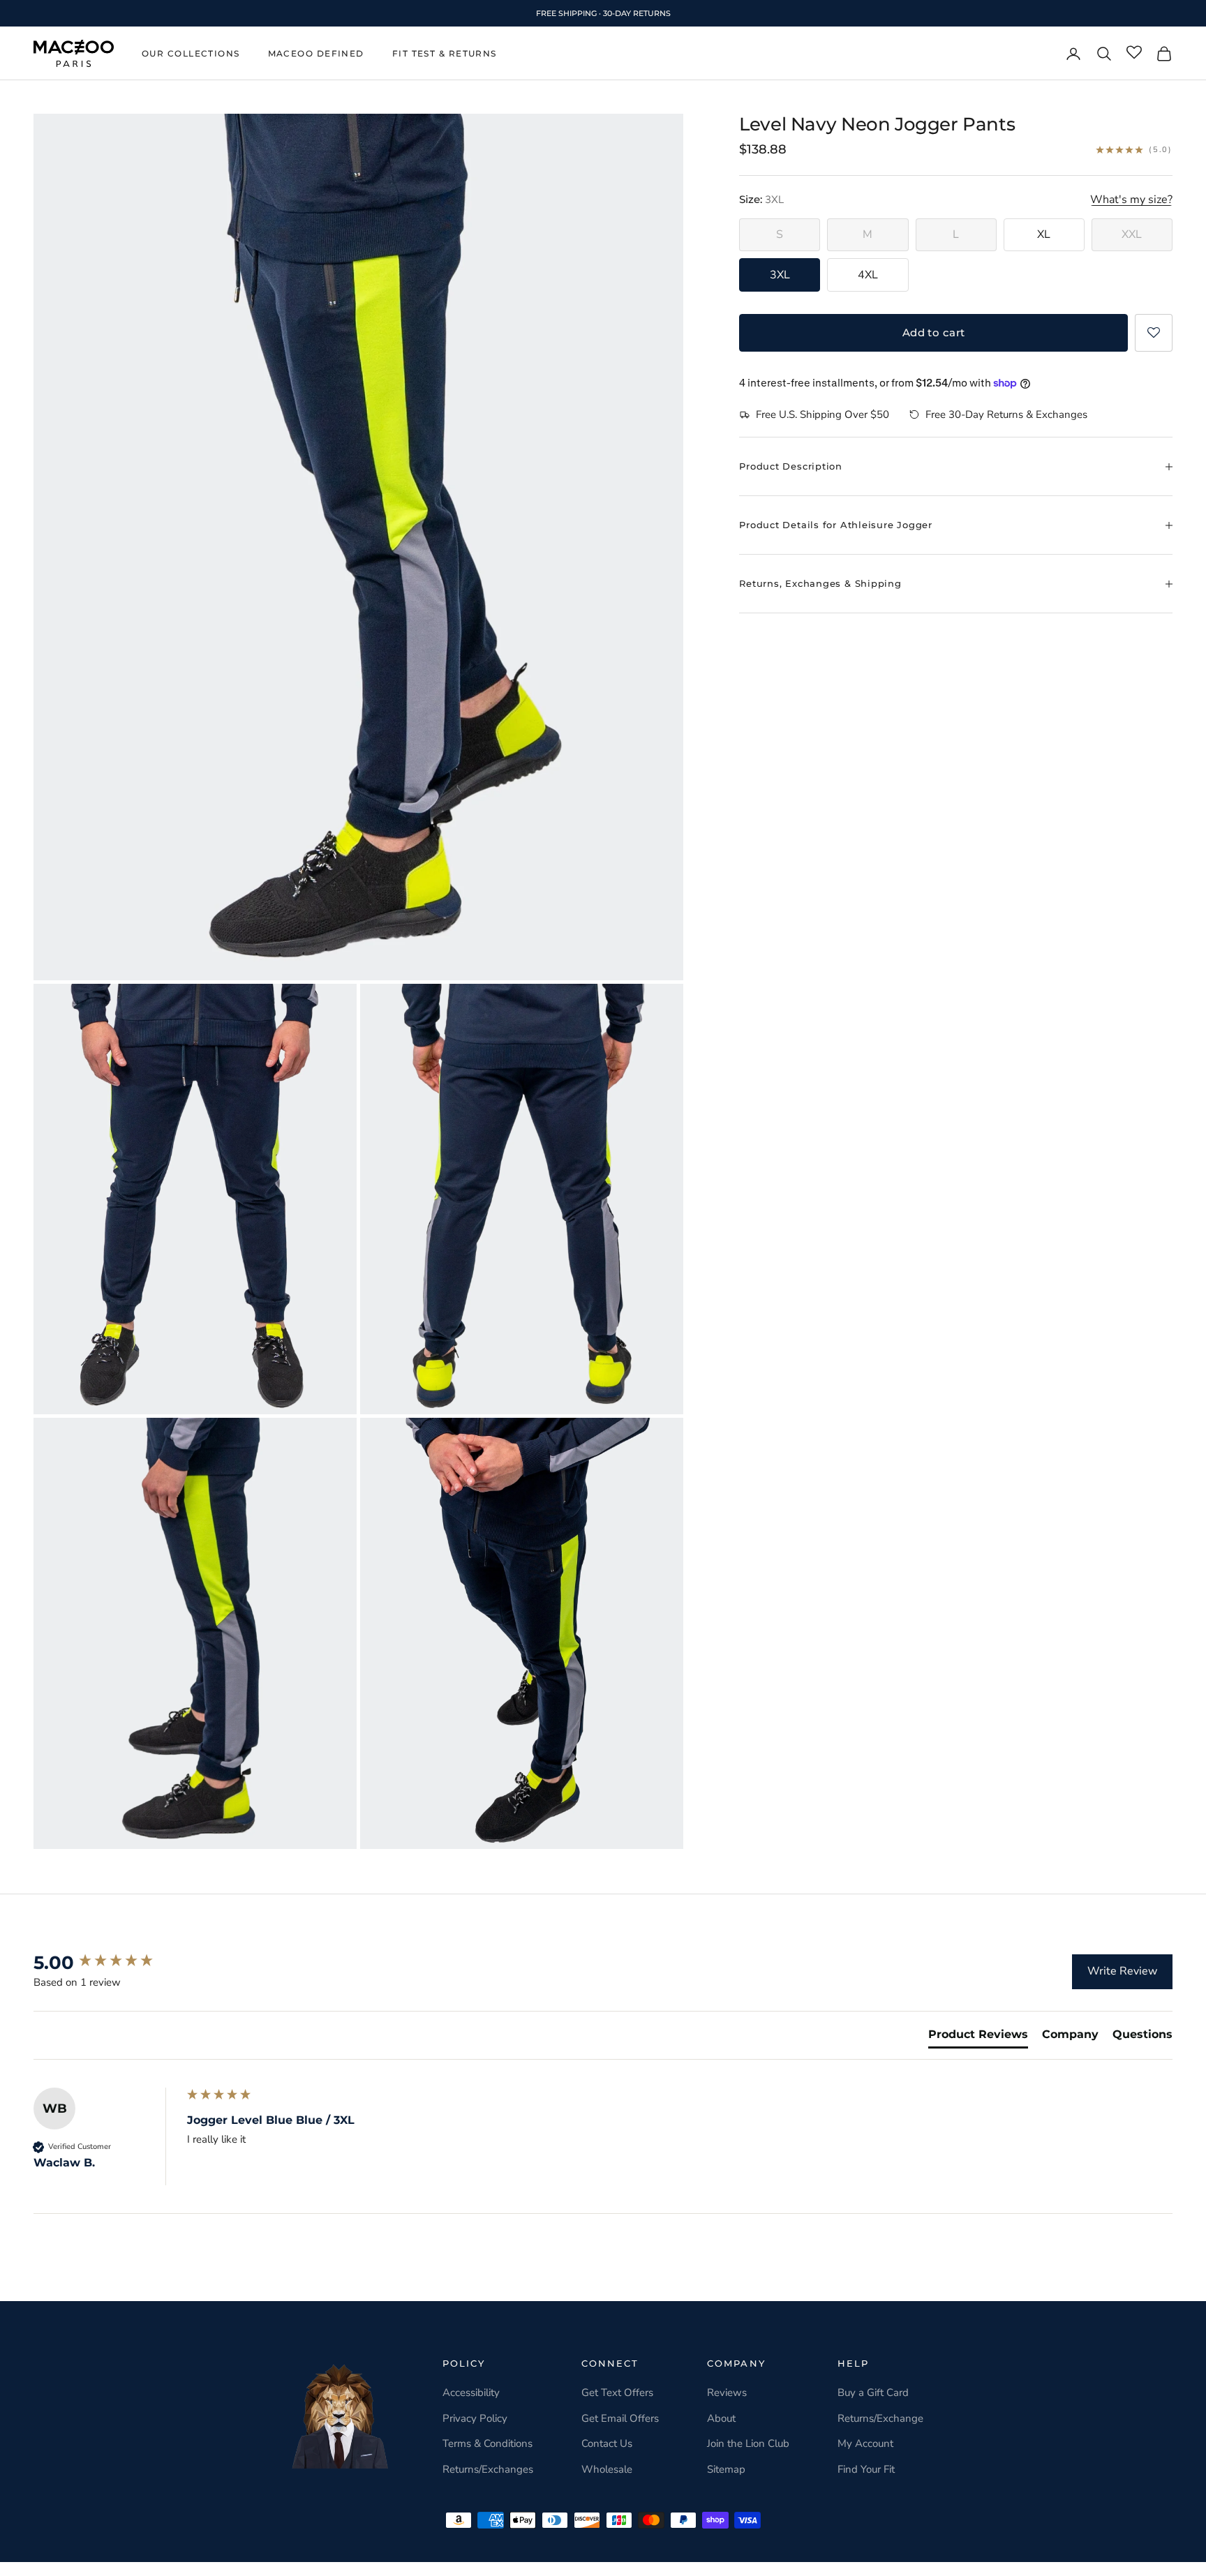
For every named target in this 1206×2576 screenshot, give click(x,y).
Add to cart (934, 332)
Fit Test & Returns (445, 53)
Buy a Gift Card (873, 2392)
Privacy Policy (475, 2418)
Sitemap (726, 2469)
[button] (1154, 333)
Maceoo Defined (316, 53)
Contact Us (607, 2443)
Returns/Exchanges (488, 2469)
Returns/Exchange (880, 2418)
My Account (865, 2443)
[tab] (978, 2037)
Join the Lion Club (748, 2443)
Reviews (727, 2392)
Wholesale (607, 2469)
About (721, 2418)
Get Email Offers (620, 2418)
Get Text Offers (617, 2392)
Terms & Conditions (487, 2443)
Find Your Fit (866, 2469)
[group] (107, 1963)
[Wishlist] (1134, 53)
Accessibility (471, 2392)
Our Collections (191, 53)
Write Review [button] (1122, 1971)
